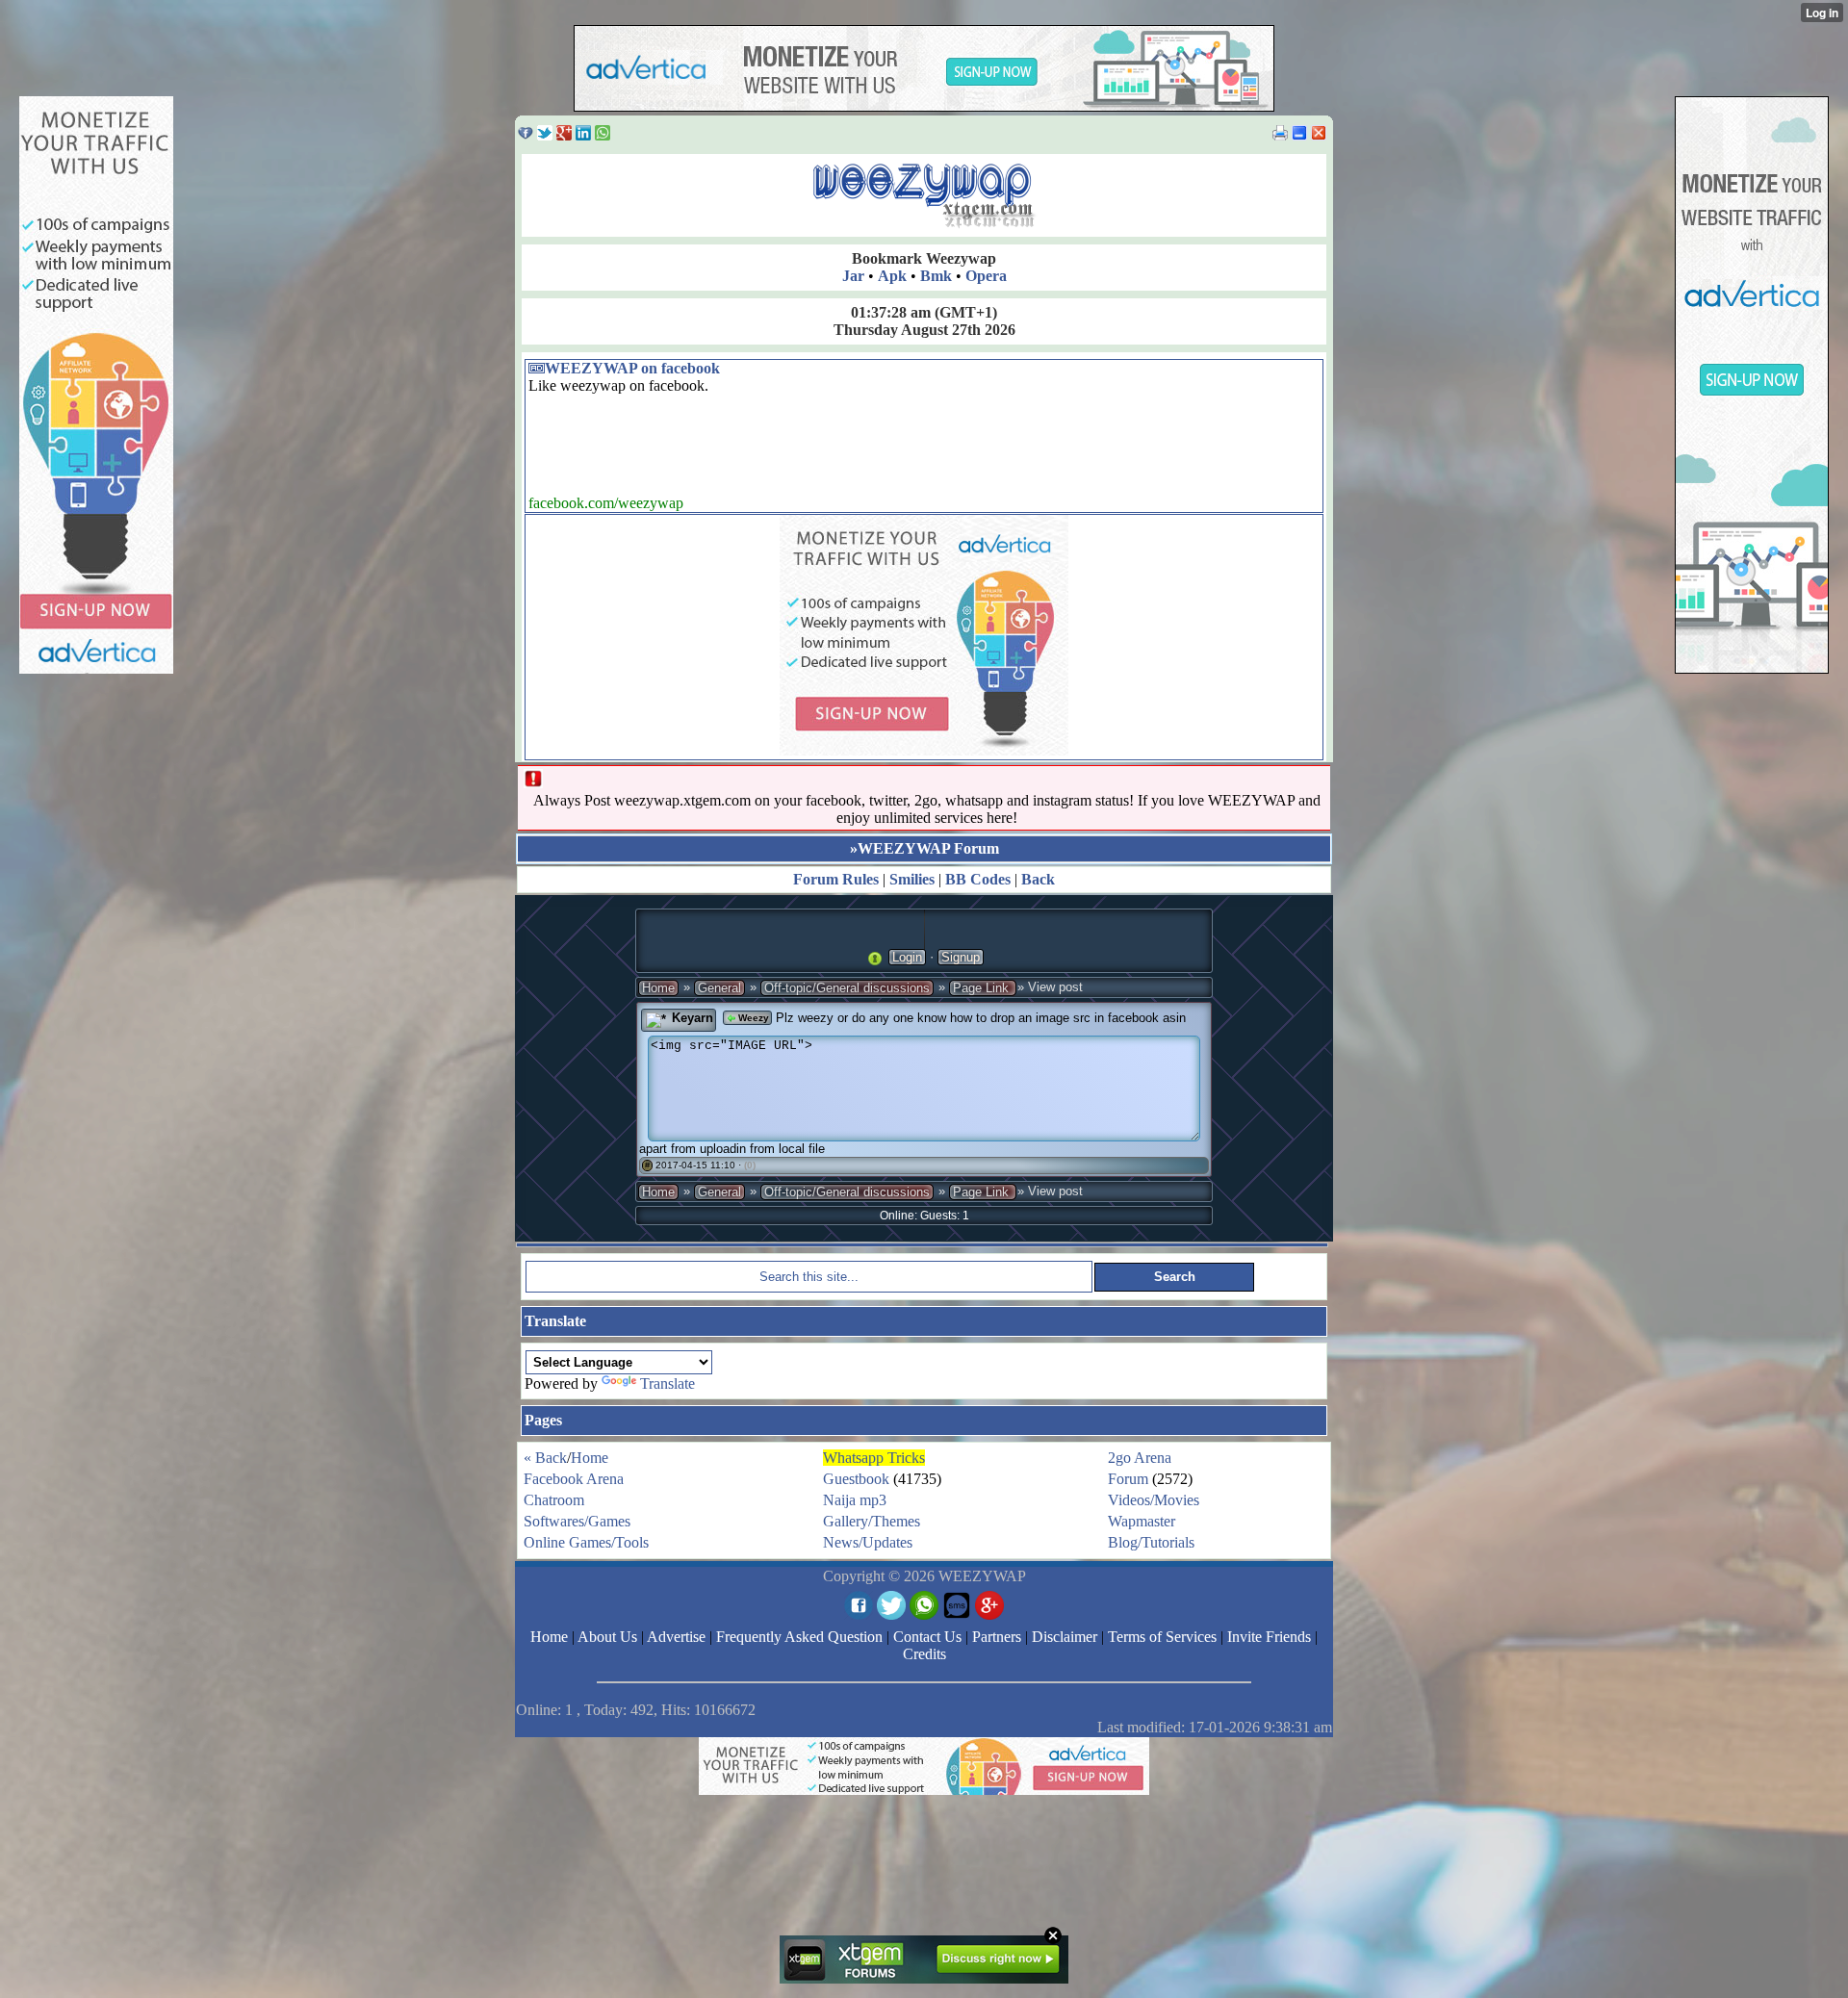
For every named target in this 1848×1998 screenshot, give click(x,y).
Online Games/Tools (586, 1542)
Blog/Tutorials (1151, 1542)
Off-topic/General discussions (847, 988)
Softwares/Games (577, 1521)
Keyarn (693, 1018)
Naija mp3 (855, 1500)
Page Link (983, 988)
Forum (1128, 1479)
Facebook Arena (574, 1479)
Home (658, 988)
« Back (545, 1458)
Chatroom (554, 1500)
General (719, 988)
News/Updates (868, 1542)
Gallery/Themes (872, 1521)
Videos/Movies (1154, 1500)
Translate (667, 1383)
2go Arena (1140, 1458)
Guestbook (856, 1479)
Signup (961, 957)
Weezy (752, 1018)
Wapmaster (1142, 1521)
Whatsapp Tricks (874, 1458)
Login (907, 957)
